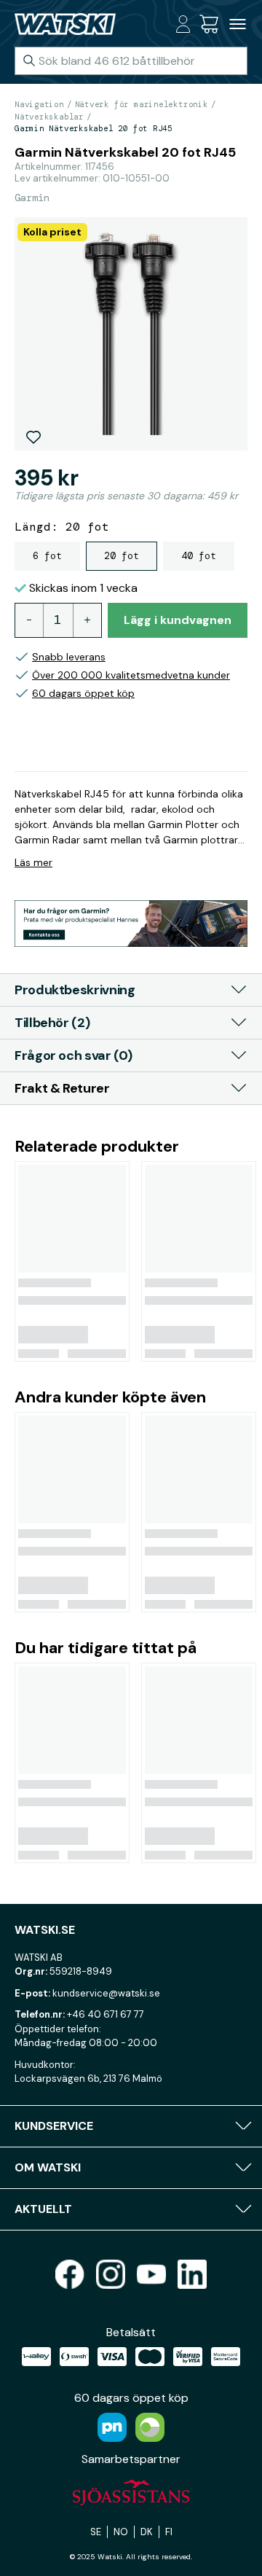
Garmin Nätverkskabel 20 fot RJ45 (94, 128)
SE (96, 2532)
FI (169, 2532)
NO (121, 2532)
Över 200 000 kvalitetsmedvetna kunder (131, 675)
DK (147, 2532)
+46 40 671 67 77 (106, 2014)
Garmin (32, 198)
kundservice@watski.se (106, 1993)
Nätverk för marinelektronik (142, 104)
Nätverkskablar (49, 117)
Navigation (39, 104)
